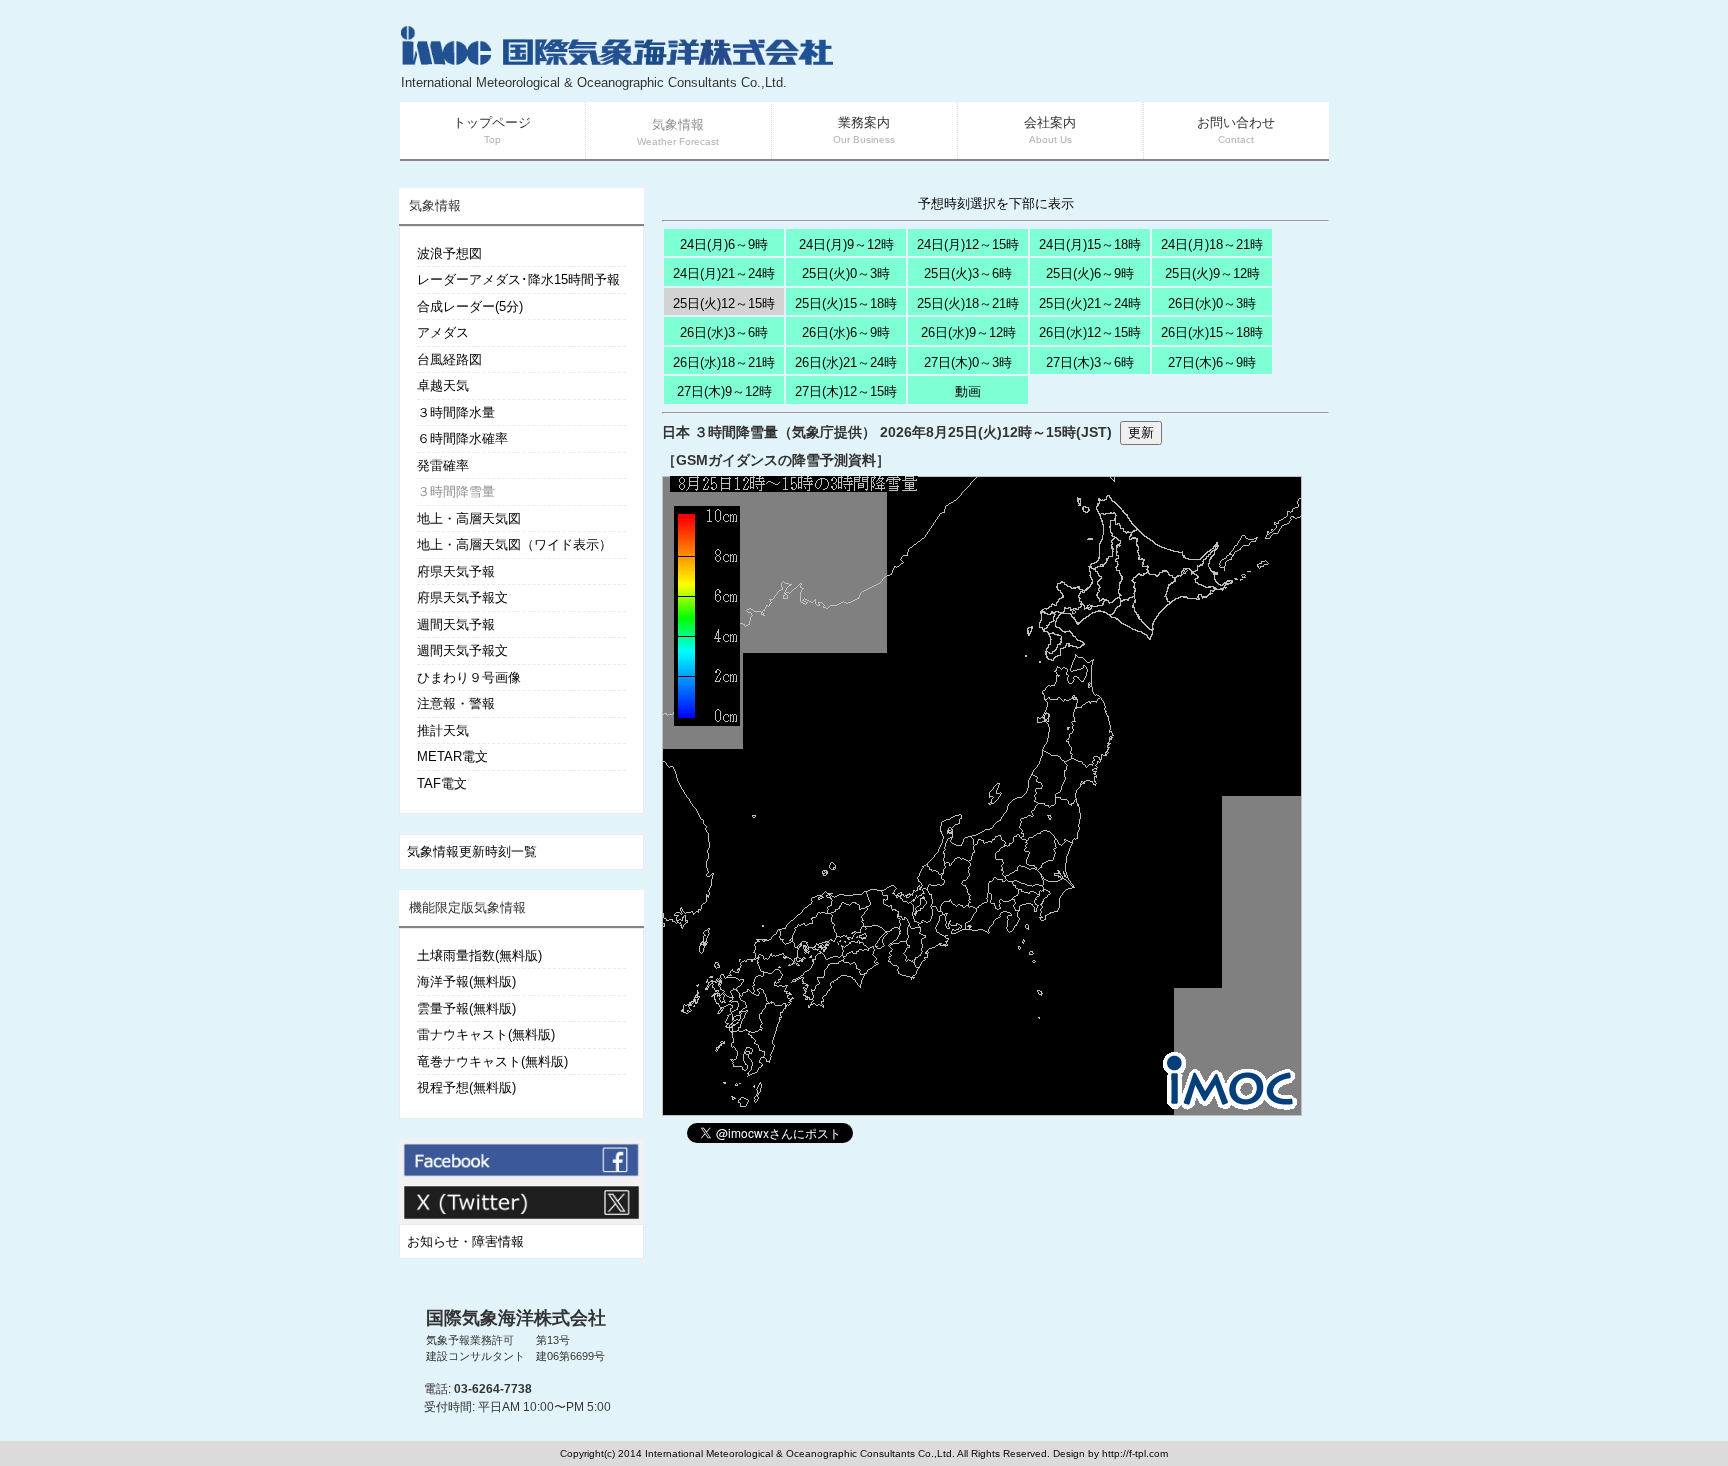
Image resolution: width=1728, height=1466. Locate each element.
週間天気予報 (456, 624)
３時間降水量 (456, 412)
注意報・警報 (456, 703)
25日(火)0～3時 (846, 273)
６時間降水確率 (462, 438)
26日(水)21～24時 (846, 362)
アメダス (443, 332)
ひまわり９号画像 (469, 677)
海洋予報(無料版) (466, 981)
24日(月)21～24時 (724, 273)
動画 (968, 391)
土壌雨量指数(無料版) (479, 955)
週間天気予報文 (462, 650)
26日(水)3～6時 (724, 332)
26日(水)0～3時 (1212, 303)
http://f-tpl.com (1135, 1453)
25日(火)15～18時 (846, 303)
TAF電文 (442, 783)
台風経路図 (449, 359)
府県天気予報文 (462, 597)
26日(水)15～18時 (1212, 332)
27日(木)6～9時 (1212, 362)
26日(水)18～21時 (724, 362)
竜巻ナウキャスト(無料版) (492, 1061)
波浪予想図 (449, 253)
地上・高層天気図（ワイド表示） (514, 544)
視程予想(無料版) (466, 1087)
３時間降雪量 (456, 491)
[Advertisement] (1090, 60)
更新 (1141, 432)
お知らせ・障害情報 (465, 1241)
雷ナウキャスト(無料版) (486, 1034)
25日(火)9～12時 (1212, 273)
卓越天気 (443, 385)
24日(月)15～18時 (1090, 244)
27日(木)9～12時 (724, 391)
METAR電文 (452, 756)
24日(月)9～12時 (846, 244)
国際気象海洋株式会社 (516, 1318)
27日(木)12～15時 (846, 391)
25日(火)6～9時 (1090, 273)
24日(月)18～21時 (1212, 244)
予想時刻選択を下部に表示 (996, 203)
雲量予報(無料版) (466, 1008)
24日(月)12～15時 (968, 244)
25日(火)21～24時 (1090, 303)
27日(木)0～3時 (968, 362)
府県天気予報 (456, 571)
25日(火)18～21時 (968, 303)
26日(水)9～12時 (968, 332)
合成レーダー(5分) (470, 306)
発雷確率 (443, 465)
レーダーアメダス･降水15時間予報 (518, 279)
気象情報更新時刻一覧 (472, 851)
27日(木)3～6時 (1090, 362)
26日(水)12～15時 (1090, 332)
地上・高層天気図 (469, 518)
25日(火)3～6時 (968, 273)
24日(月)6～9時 (724, 244)
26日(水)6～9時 (846, 332)
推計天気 (443, 730)
